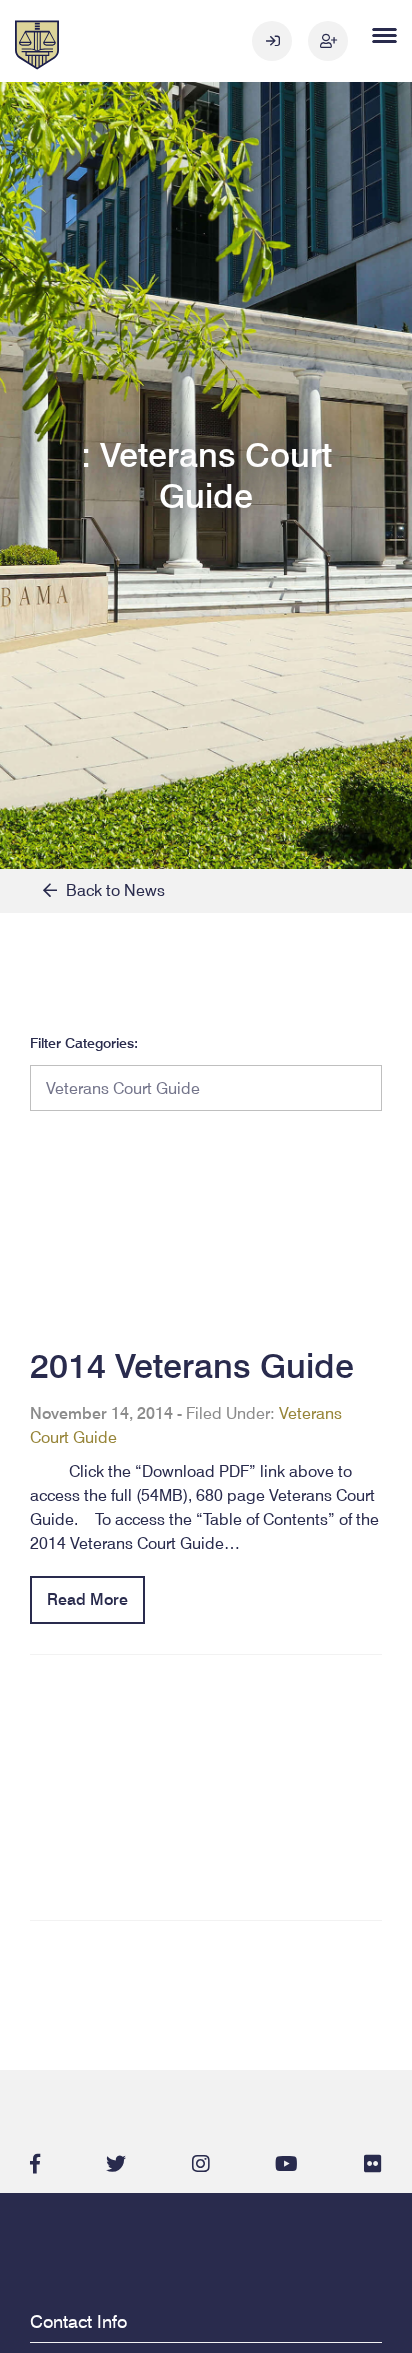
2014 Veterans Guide (192, 1365)
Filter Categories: (84, 1043)
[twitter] (116, 2164)
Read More (87, 1599)
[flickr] (373, 2164)
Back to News (111, 890)
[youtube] (286, 2164)
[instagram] (201, 2164)
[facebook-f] (35, 2164)
